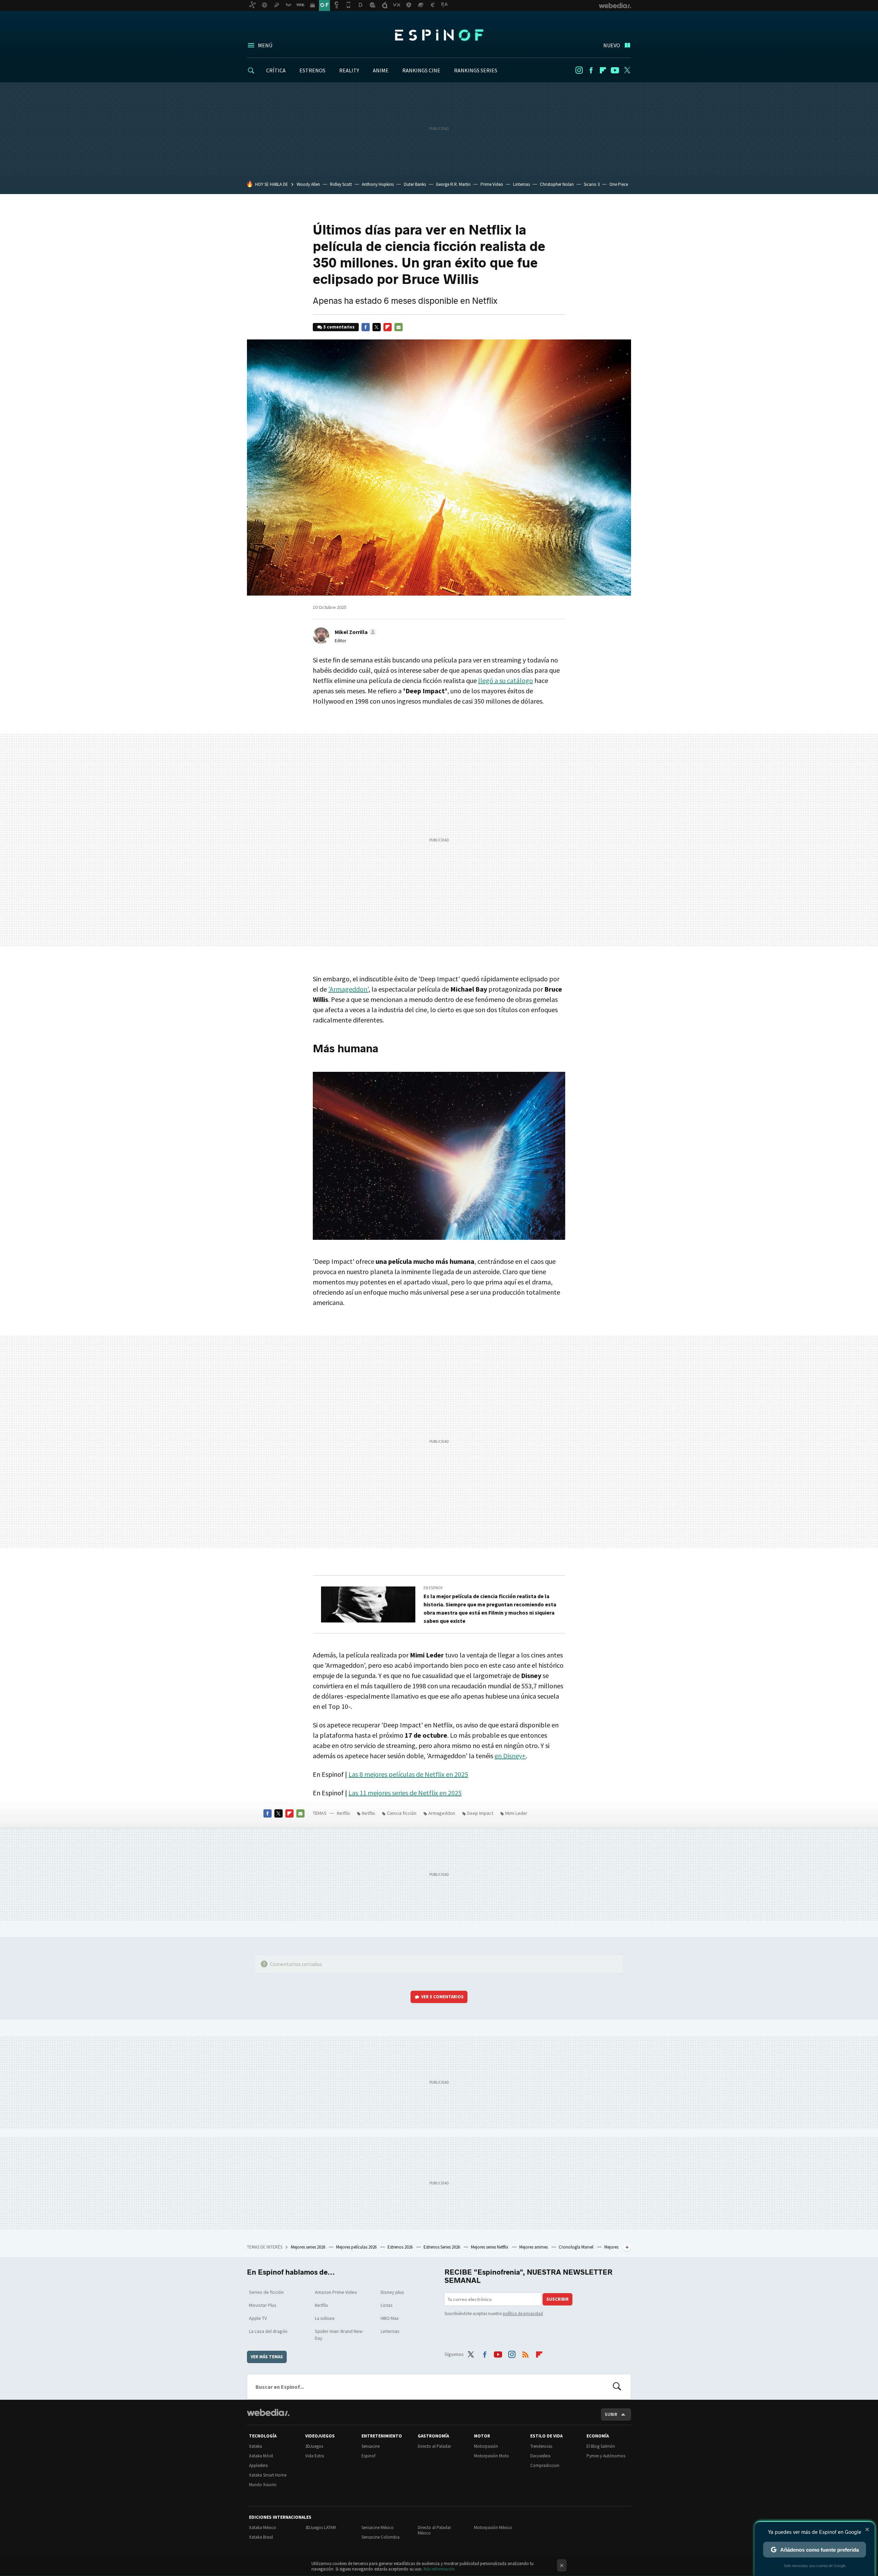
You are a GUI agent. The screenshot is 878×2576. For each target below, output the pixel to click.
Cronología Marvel (577, 2247)
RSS (525, 2353)
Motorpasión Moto (491, 2456)
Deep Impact (480, 1813)
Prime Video (492, 184)
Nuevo (612, 45)
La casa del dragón (268, 2331)
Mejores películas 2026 (357, 2247)
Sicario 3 (592, 184)
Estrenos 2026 (401, 2247)
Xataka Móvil (261, 2456)
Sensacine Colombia (381, 2537)
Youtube (615, 70)
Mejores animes (534, 2247)
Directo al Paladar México (434, 2530)
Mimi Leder (516, 1813)
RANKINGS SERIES (476, 70)
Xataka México (263, 2527)
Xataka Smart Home (268, 2475)
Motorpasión (486, 2446)
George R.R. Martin (453, 184)
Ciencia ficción (402, 1813)
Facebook (591, 70)
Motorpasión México (493, 2527)
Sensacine (371, 2446)
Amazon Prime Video (336, 2292)
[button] (355, 632)
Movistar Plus (263, 2305)
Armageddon (442, 1813)
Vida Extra (315, 2456)
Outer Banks (415, 184)
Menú (265, 45)
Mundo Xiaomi (263, 2485)
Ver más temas (267, 2357)
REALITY (349, 70)
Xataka (256, 2446)
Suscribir (557, 2299)
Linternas (521, 184)
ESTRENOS (312, 70)
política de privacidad (523, 2314)
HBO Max (390, 2318)
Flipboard (603, 70)
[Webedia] (268, 2412)
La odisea (325, 2318)
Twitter (627, 70)
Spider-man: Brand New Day (339, 2335)
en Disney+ (510, 1756)
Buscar (617, 2387)
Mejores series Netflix (490, 2247)
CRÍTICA (276, 70)
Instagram (579, 70)
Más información (439, 2569)
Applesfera (258, 2465)
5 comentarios (339, 327)
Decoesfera (540, 2456)
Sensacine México (378, 2527)
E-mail (399, 327)
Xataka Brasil (261, 2537)
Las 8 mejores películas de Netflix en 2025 (408, 1774)
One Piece (619, 184)
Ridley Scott (341, 184)
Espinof (439, 35)
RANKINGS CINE (421, 70)
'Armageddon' (348, 989)
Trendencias (541, 2446)
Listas (387, 2305)
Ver (442, 1997)
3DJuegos (314, 2446)
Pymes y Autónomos (606, 2456)
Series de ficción (266, 2292)
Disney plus (392, 2292)
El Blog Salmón (601, 2446)
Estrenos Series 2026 (442, 2247)
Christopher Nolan (557, 184)
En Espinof (433, 1588)
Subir (611, 2414)
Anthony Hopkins (378, 184)
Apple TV (258, 2318)
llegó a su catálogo (506, 680)
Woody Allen (308, 184)
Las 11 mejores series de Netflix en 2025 (405, 1793)
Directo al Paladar (434, 2446)
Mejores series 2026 (309, 2247)
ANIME (381, 70)
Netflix (343, 1813)
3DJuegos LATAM (321, 2527)
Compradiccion (545, 2465)
